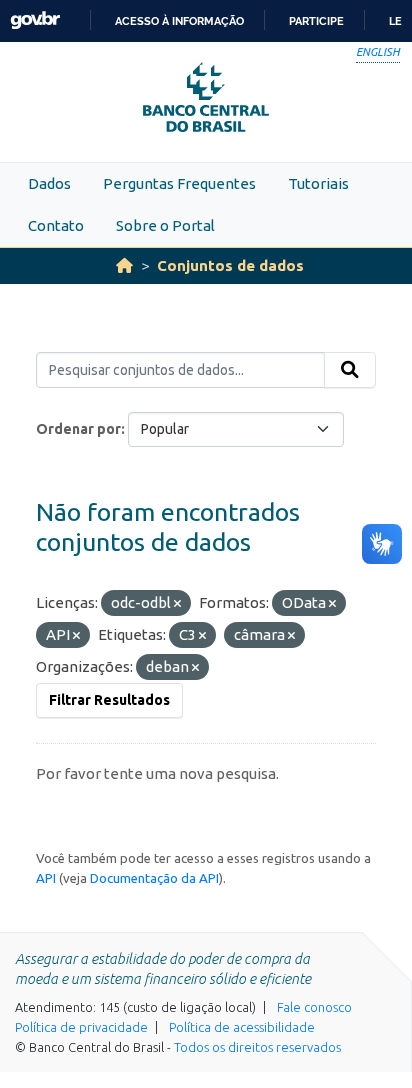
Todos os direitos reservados (257, 1047)
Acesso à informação (179, 21)
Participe (316, 21)
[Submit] (350, 370)
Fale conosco (314, 1007)
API (46, 878)
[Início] (124, 265)
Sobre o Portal (165, 225)
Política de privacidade (81, 1027)
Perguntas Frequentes (179, 183)
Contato (56, 225)
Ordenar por (78, 429)
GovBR (35, 20)
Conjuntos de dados (230, 265)
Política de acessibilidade (242, 1027)
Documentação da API (154, 878)
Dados (49, 183)
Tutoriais (318, 183)
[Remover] (177, 604)
